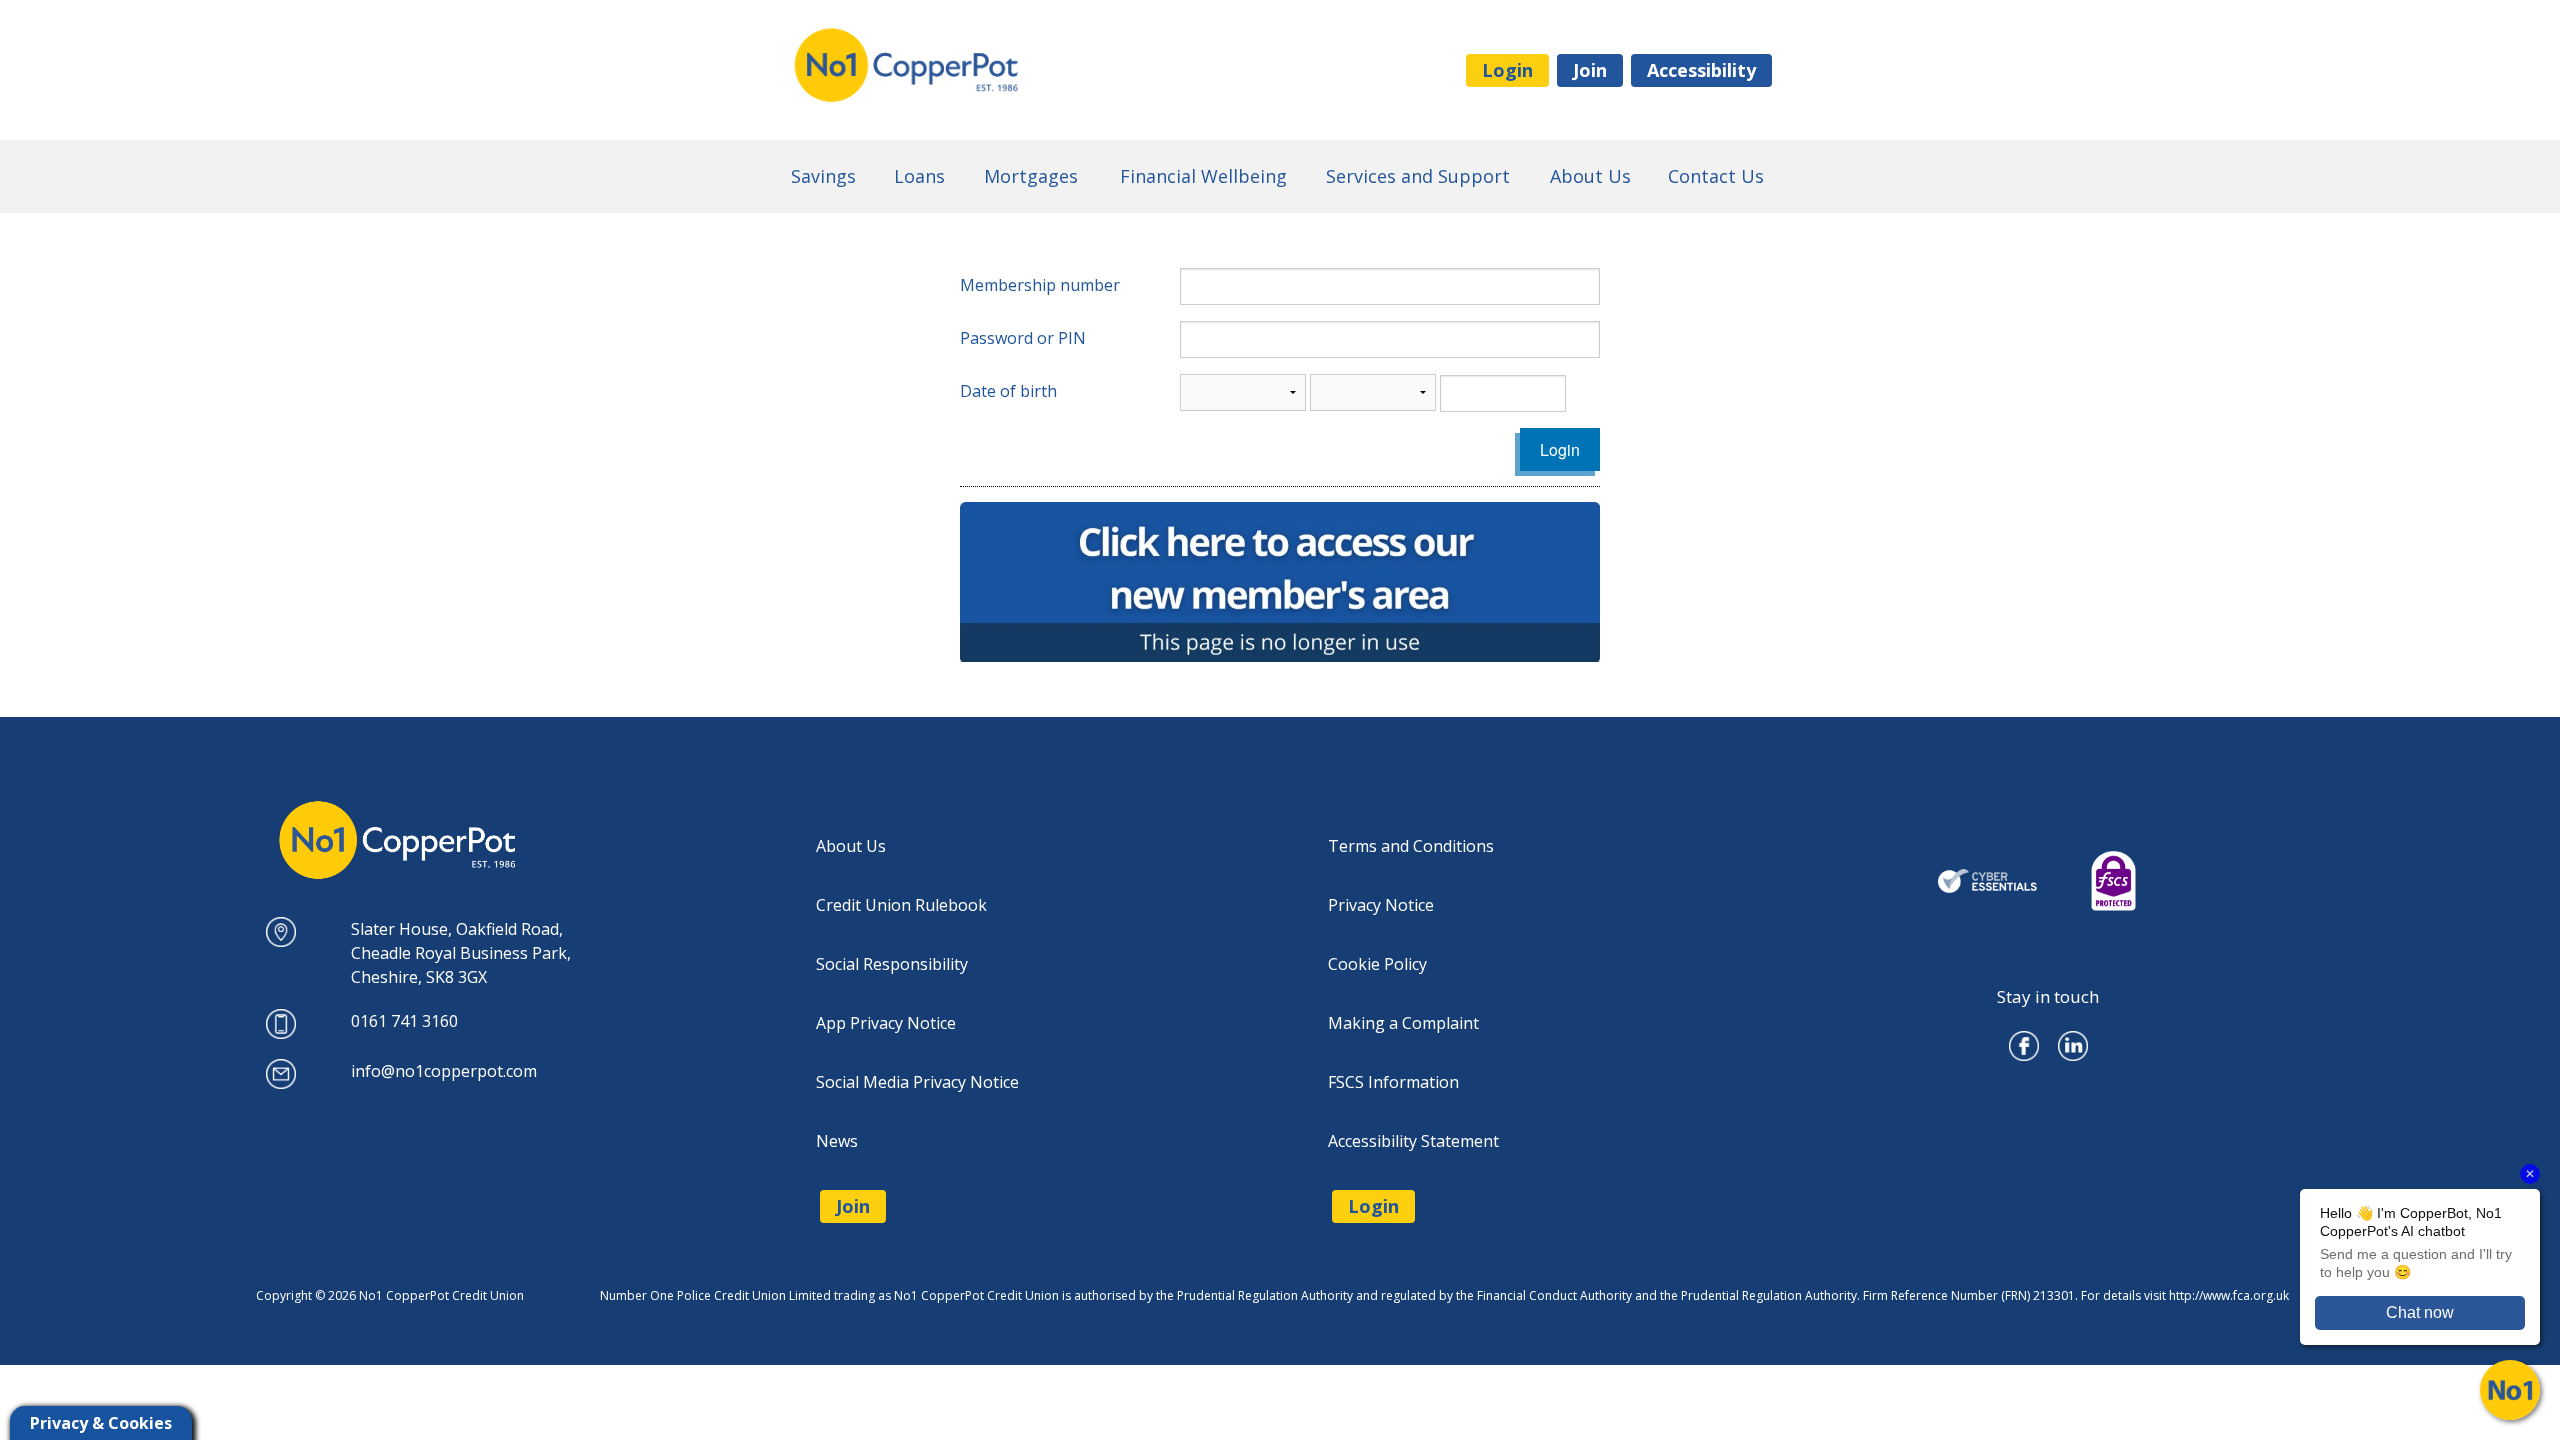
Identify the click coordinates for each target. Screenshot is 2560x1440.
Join (1590, 70)
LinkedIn (2073, 1039)
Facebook (2024, 1039)
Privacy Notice (1381, 905)
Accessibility (1701, 70)
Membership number (1040, 285)
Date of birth (1008, 391)
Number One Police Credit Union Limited (985, 66)
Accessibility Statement (1413, 1141)
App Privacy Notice (886, 1023)
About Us (851, 846)
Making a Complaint (1403, 1023)
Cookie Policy (1377, 964)
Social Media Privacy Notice (917, 1082)
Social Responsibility (892, 964)
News (837, 1141)
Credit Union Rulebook (901, 905)
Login (1507, 70)
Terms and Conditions (1411, 846)
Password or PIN (1023, 338)
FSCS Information (1393, 1082)
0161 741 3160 (404, 1021)
